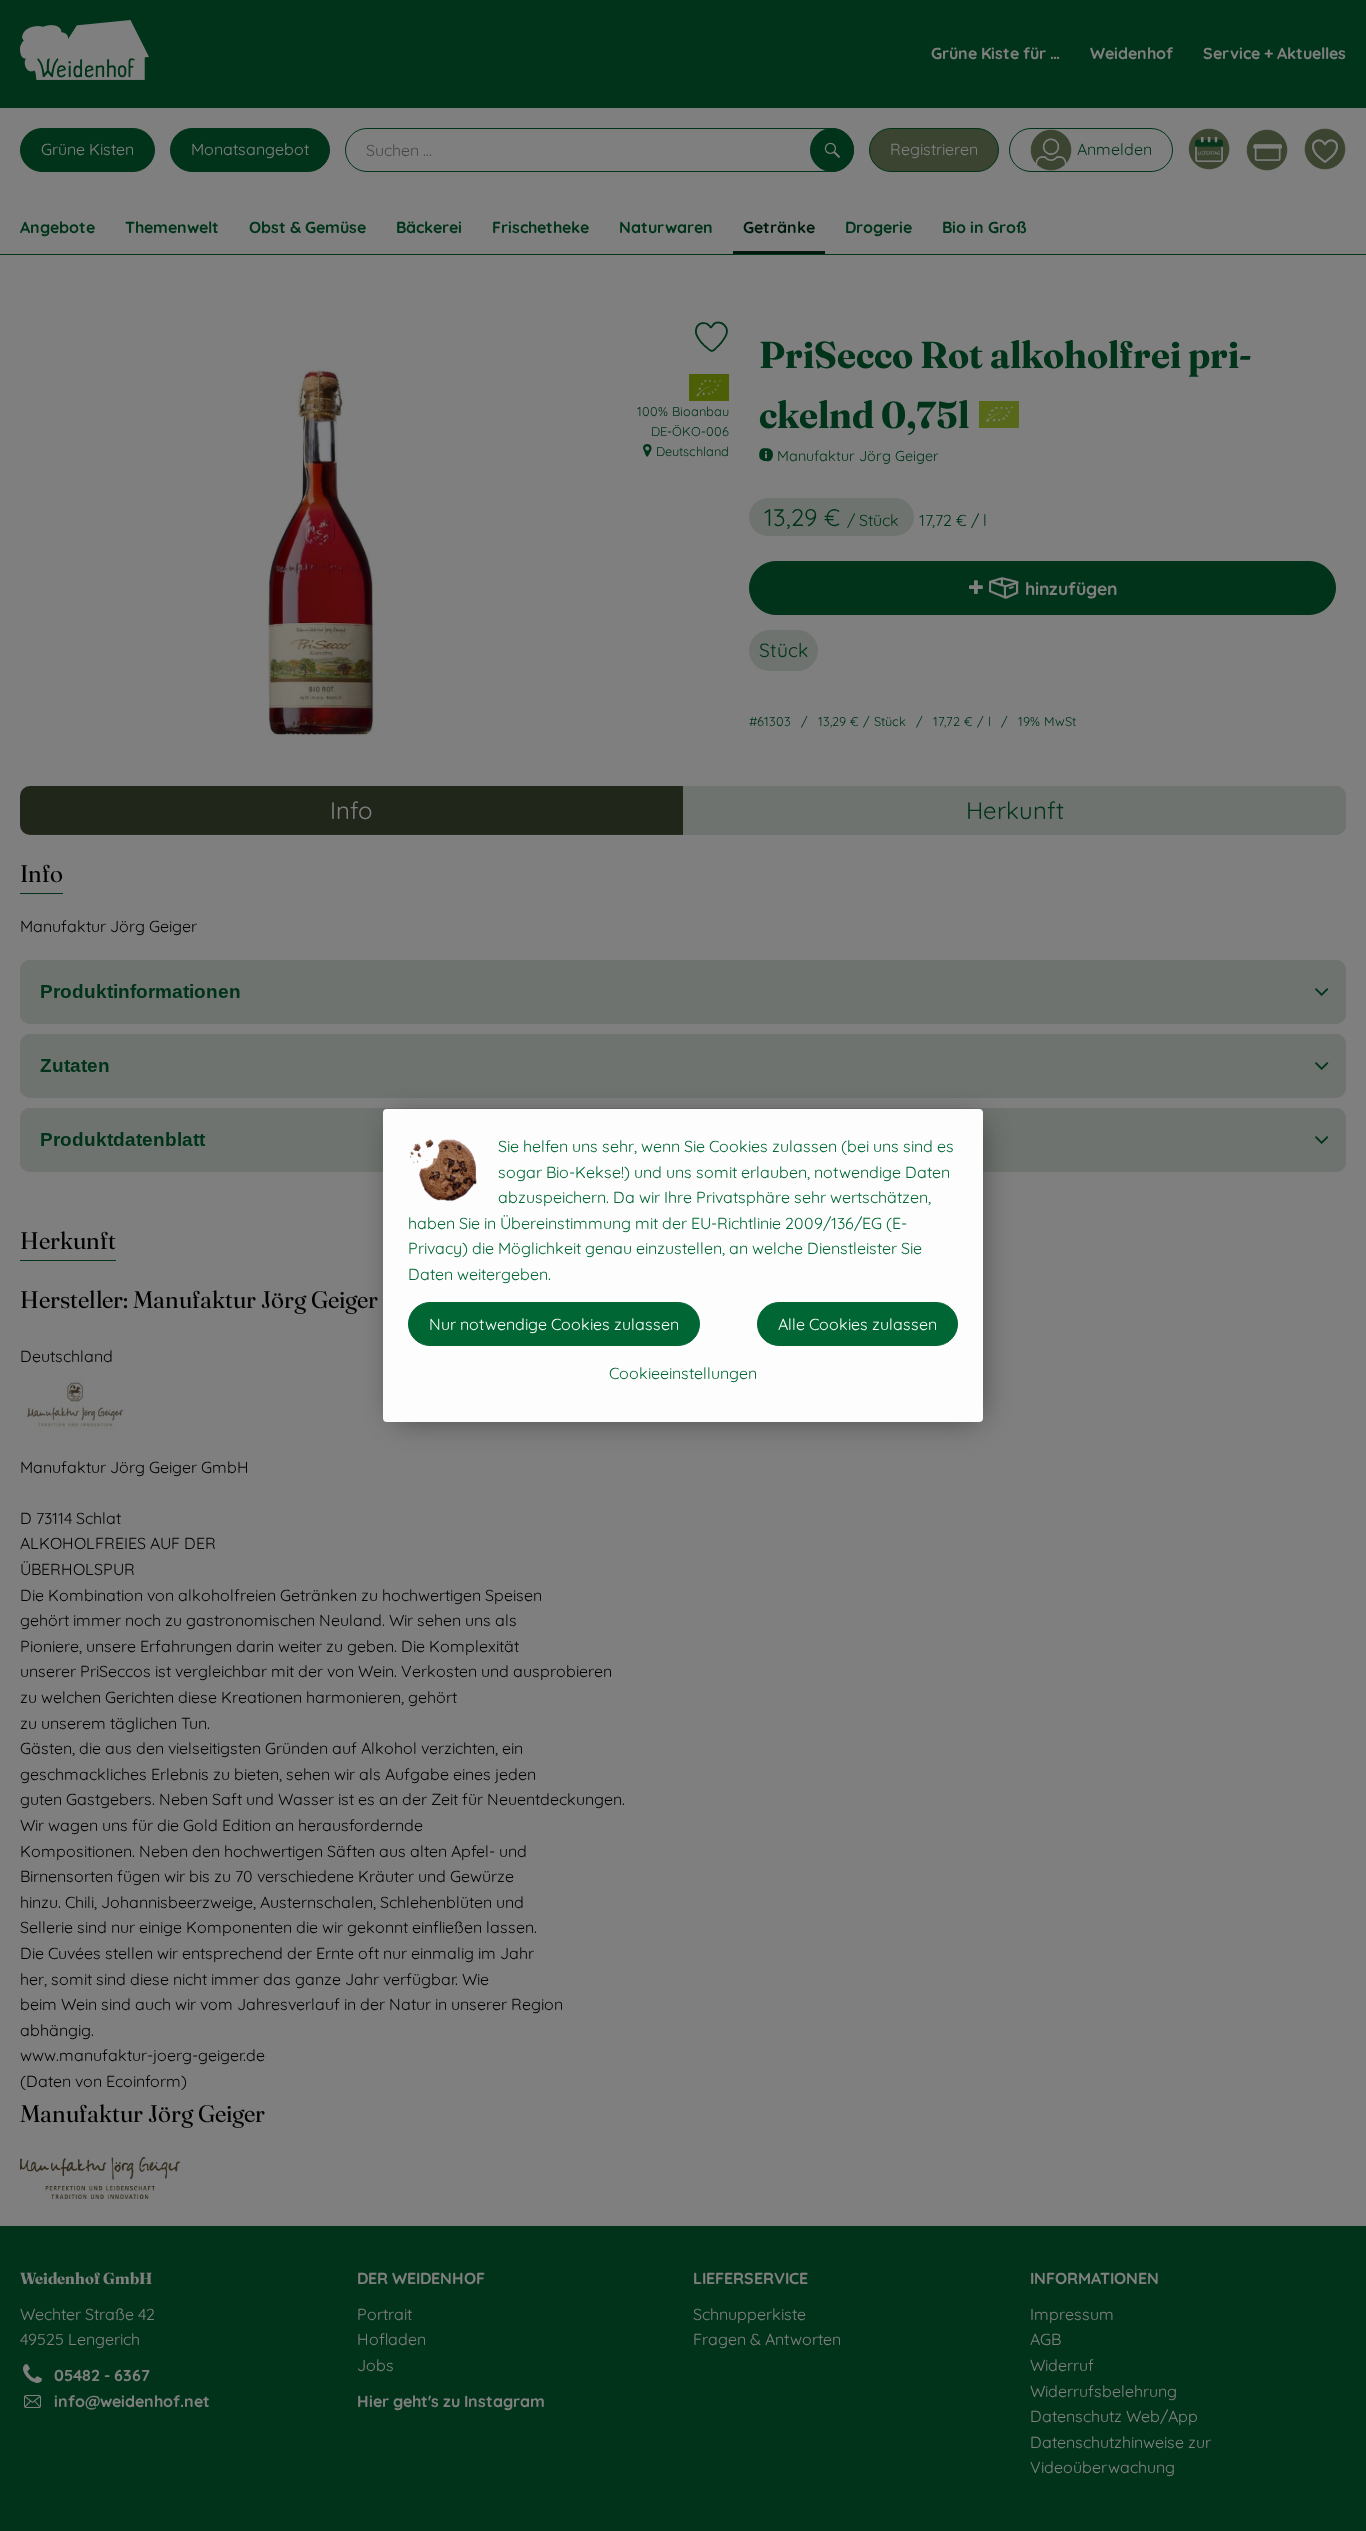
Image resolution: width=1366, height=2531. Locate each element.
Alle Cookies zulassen (857, 1324)
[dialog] (683, 1265)
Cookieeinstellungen (683, 1373)
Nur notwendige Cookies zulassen (554, 1324)
